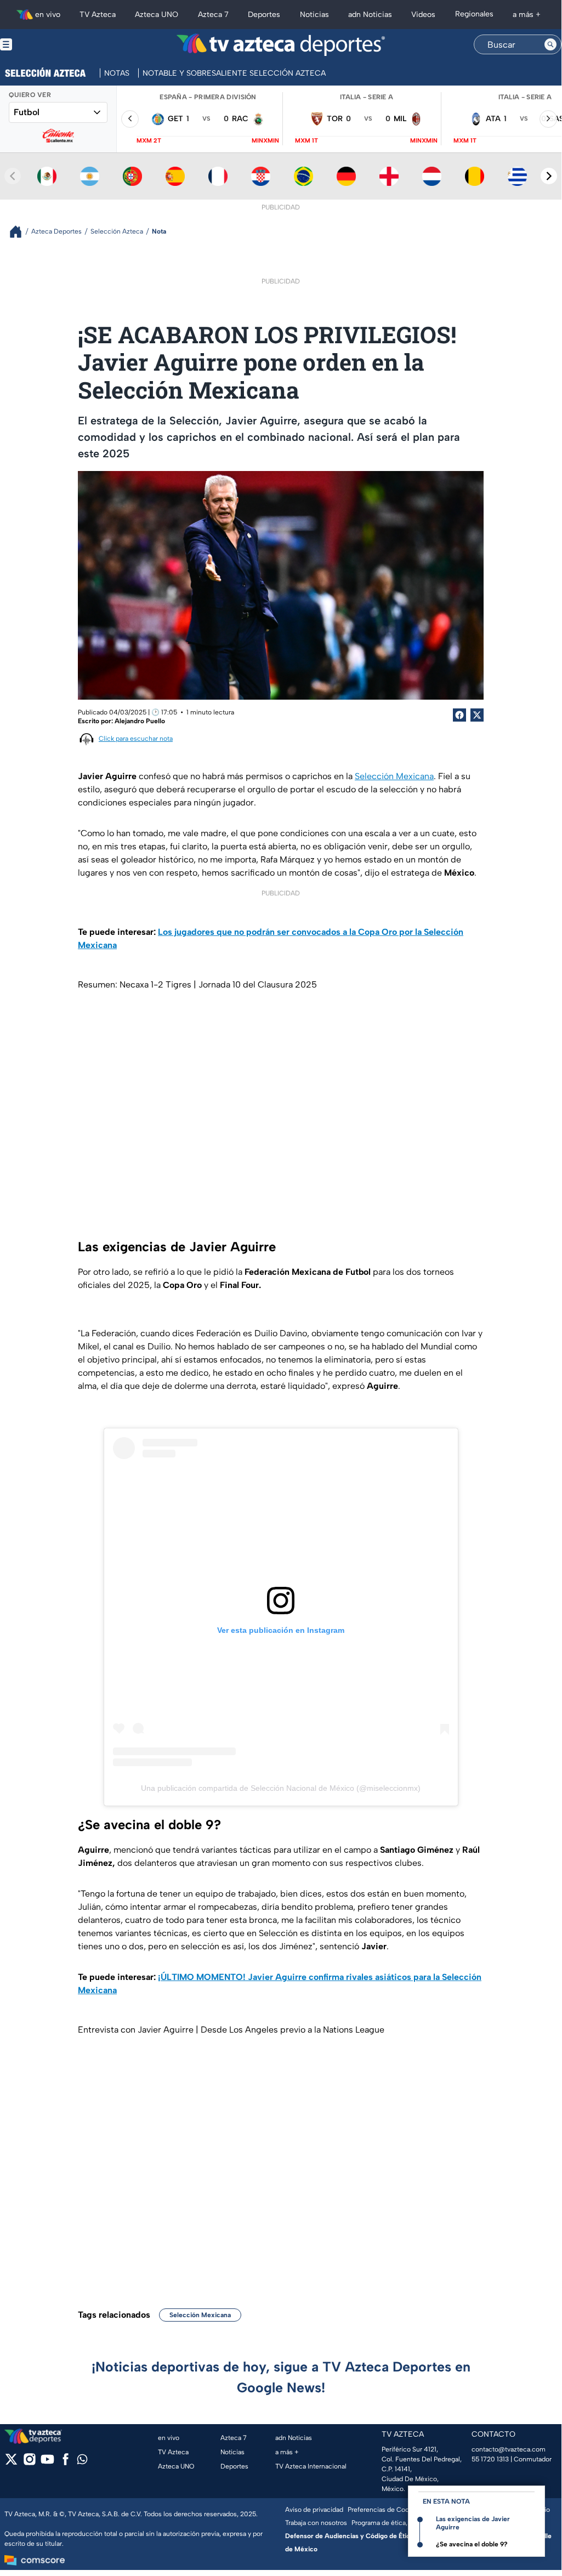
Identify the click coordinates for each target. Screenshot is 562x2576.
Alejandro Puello (140, 721)
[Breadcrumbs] (20, 232)
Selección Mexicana (394, 776)
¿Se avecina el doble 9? (472, 2544)
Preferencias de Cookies (384, 2510)
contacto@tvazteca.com (509, 2449)
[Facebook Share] (459, 715)
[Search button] (550, 44)
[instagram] (29, 2463)
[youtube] (47, 2463)
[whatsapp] (82, 2462)
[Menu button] (44, 45)
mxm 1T (306, 141)
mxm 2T (149, 141)
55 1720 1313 (490, 2459)
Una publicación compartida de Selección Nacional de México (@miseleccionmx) (281, 1788)
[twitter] (11, 2463)
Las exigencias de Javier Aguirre (473, 2523)
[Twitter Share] (477, 715)
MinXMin (265, 141)
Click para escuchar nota (136, 739)
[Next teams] (549, 176)
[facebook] (66, 2463)
